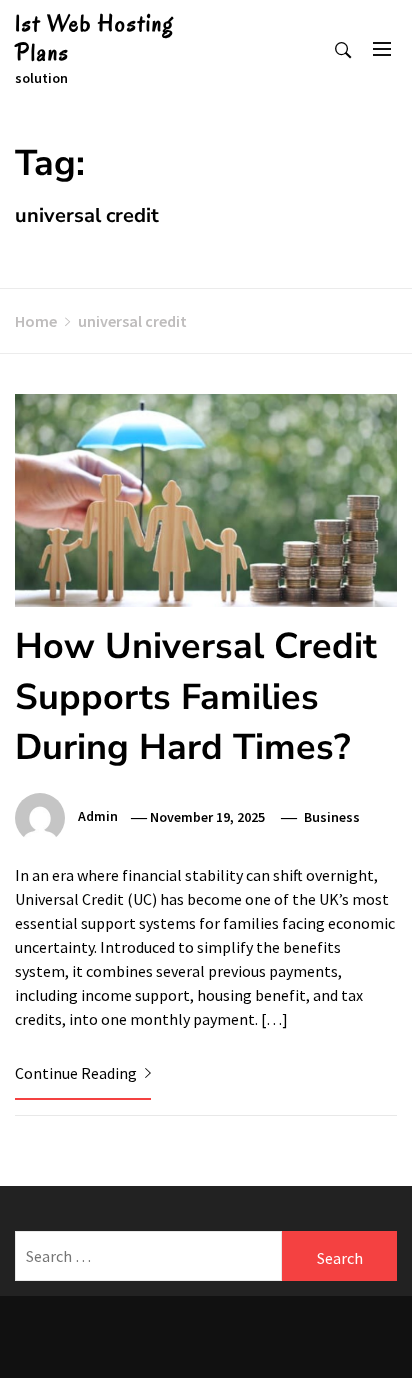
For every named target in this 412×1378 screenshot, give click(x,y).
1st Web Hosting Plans (94, 38)
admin (98, 817)
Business (332, 817)
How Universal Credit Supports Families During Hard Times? (196, 697)
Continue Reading (77, 1073)
